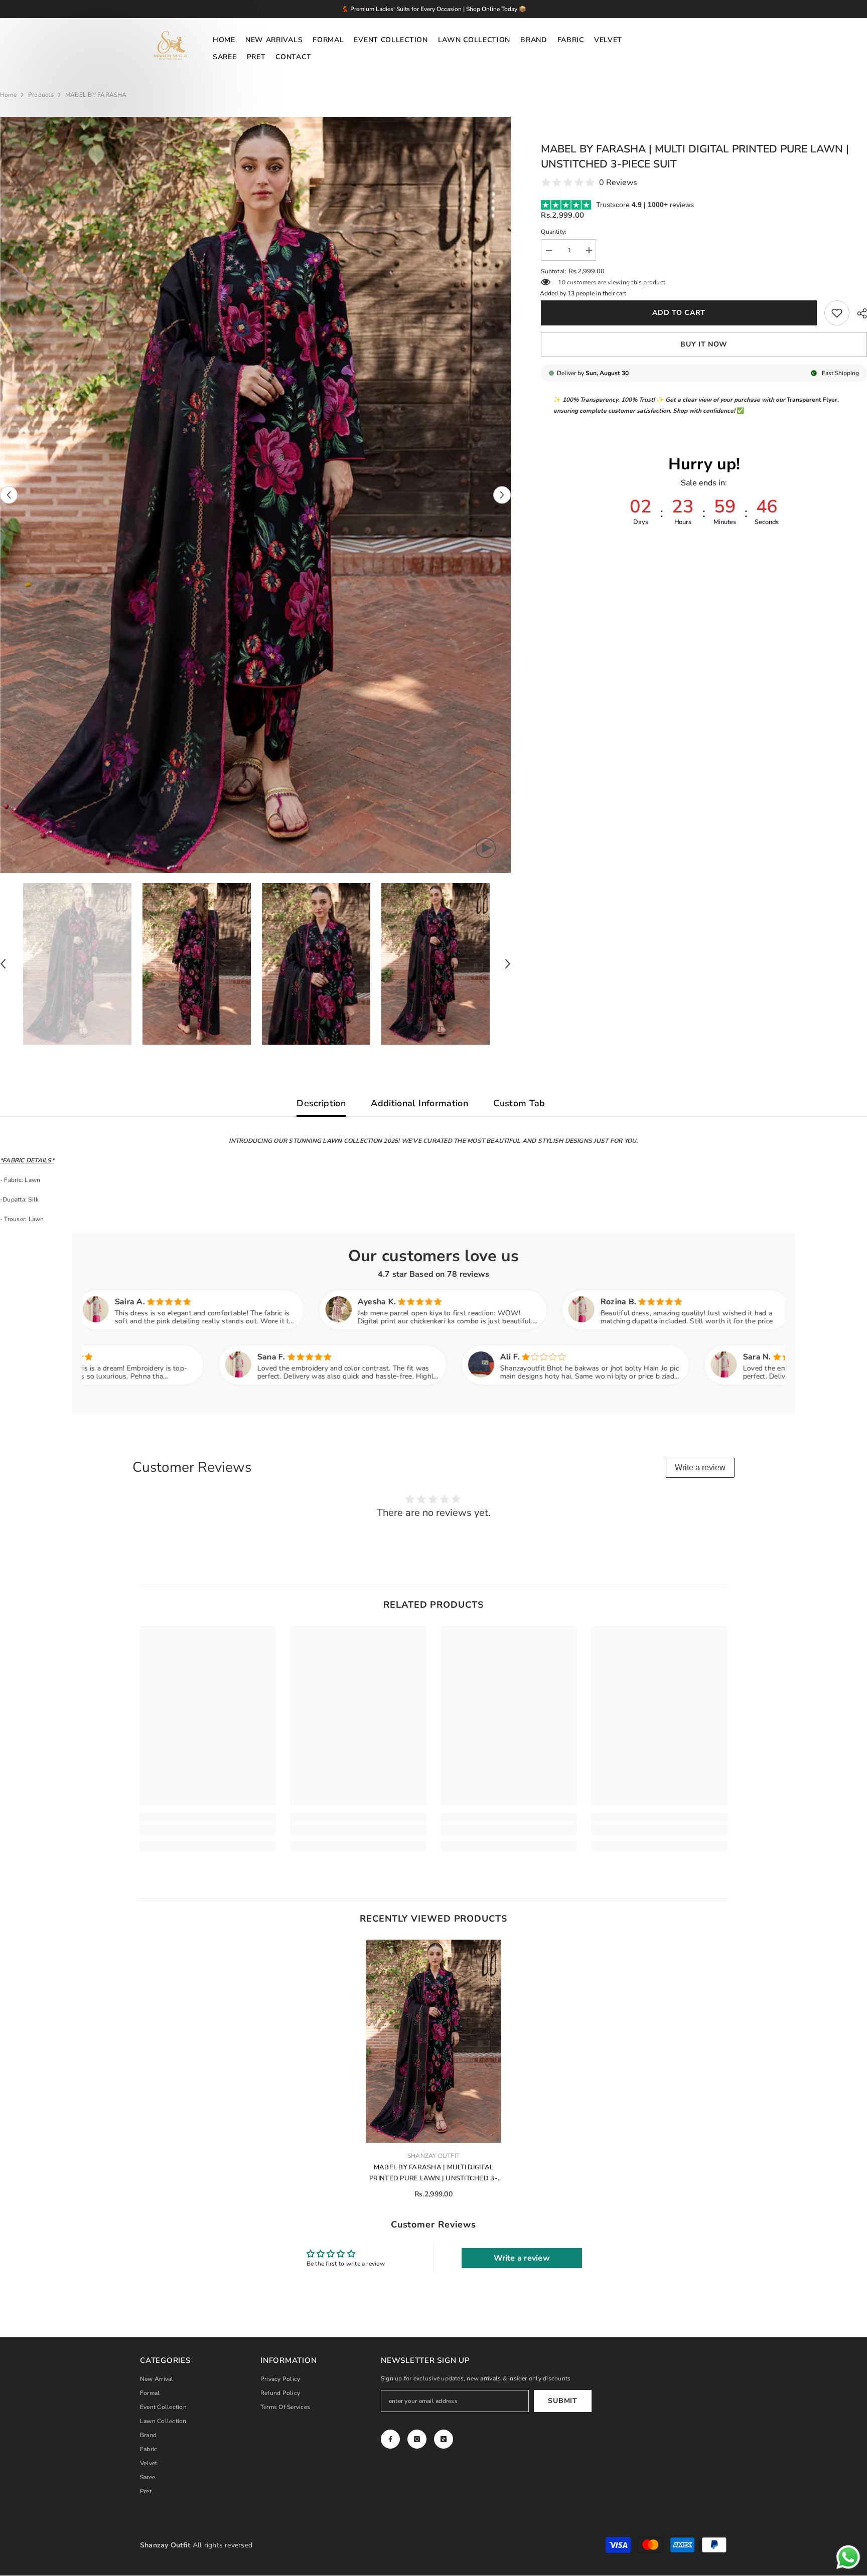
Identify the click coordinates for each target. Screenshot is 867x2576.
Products (41, 95)
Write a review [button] (522, 2258)
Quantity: (554, 232)
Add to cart (679, 313)
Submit (562, 2401)
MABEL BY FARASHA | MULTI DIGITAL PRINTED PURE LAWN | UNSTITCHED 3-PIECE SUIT (434, 2173)
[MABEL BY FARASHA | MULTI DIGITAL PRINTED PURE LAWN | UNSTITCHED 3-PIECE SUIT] (434, 2041)
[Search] (716, 49)
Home (8, 95)
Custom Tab (519, 1103)
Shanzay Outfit (434, 2156)
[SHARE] (858, 313)
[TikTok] (444, 2439)
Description (321, 1103)
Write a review (700, 1468)
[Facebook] (390, 2439)
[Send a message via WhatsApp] (848, 2557)
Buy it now (704, 344)
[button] (9, 495)
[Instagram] (417, 2439)
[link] (837, 313)
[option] (256, 495)
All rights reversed (196, 2545)
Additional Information (419, 1103)
